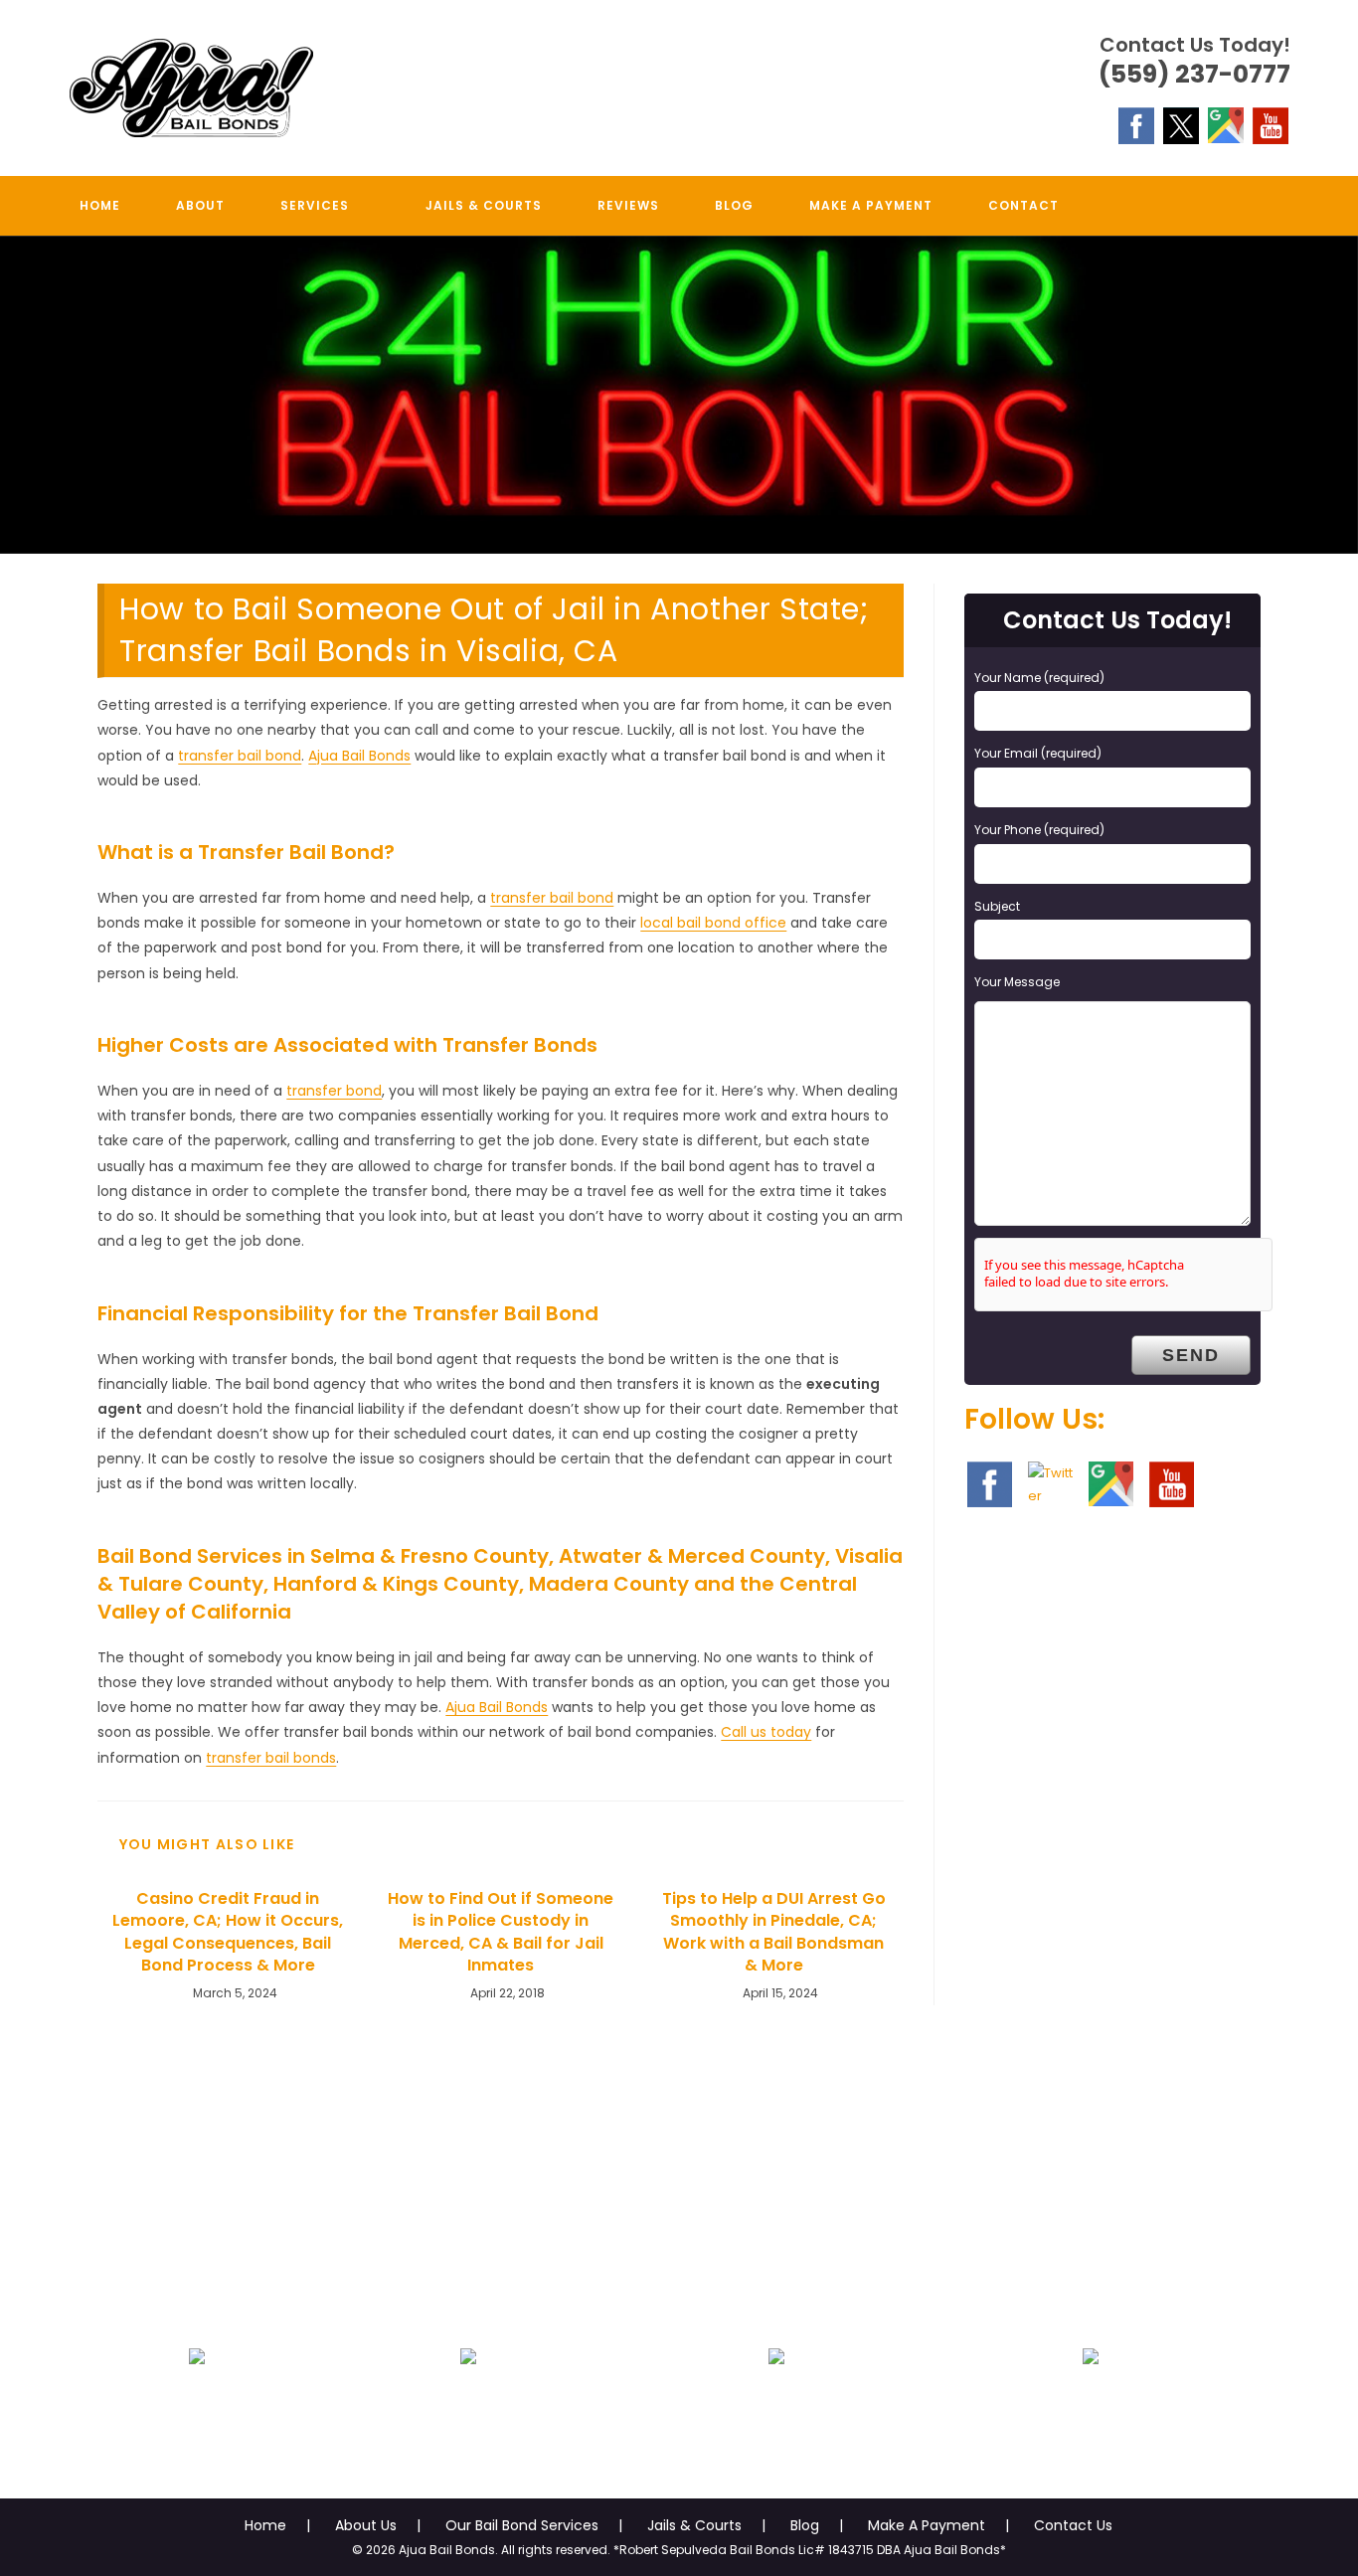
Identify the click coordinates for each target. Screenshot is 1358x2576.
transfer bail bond (240, 756)
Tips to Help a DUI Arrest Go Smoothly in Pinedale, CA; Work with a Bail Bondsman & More (774, 1932)
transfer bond (334, 1091)
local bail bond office (713, 923)
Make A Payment (927, 2525)
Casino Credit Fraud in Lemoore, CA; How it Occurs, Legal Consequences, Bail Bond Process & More (228, 1932)
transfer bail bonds (271, 1758)
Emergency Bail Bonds (196, 2404)
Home (265, 2525)
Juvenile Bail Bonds (468, 2404)
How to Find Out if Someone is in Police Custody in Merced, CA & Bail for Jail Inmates (501, 1932)
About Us (366, 2525)
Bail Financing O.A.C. (1091, 2404)
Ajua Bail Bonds (359, 756)
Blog (805, 2525)
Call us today (766, 1732)
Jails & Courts (694, 2525)
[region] (679, 395)
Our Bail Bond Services (522, 2525)
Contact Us (1073, 2525)
